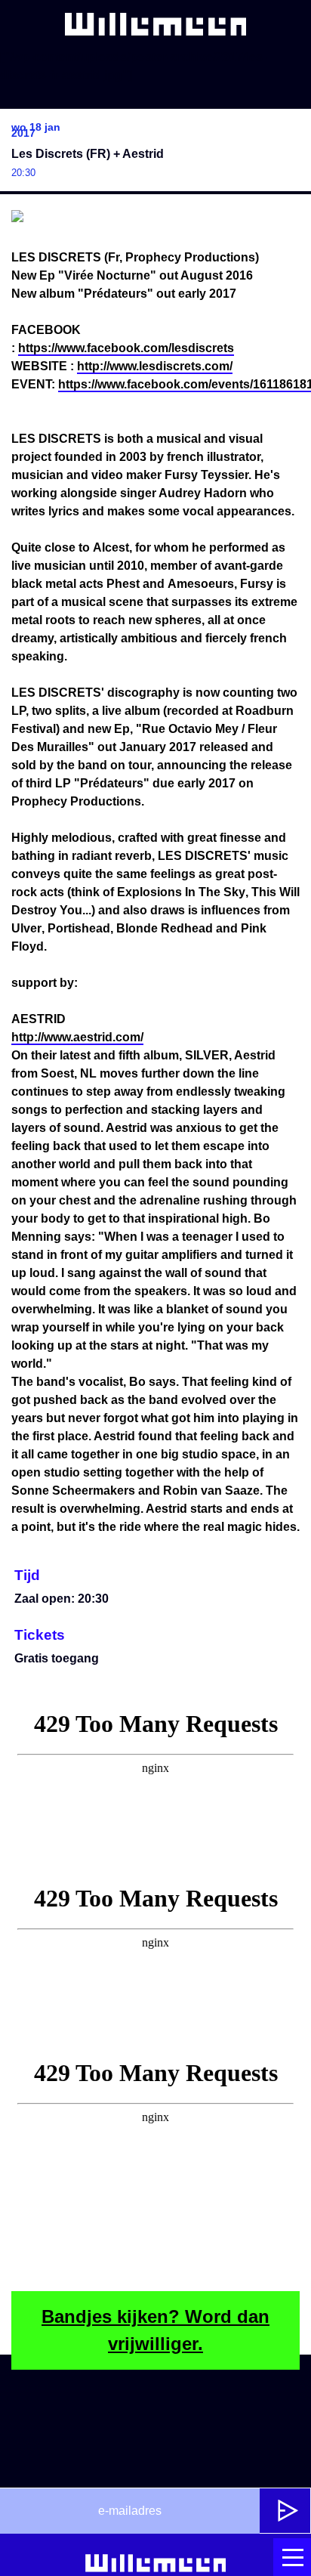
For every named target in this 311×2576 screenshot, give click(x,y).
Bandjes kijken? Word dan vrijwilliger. (155, 2330)
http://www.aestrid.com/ (77, 1037)
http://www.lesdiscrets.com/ (155, 366)
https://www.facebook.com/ (126, 348)
